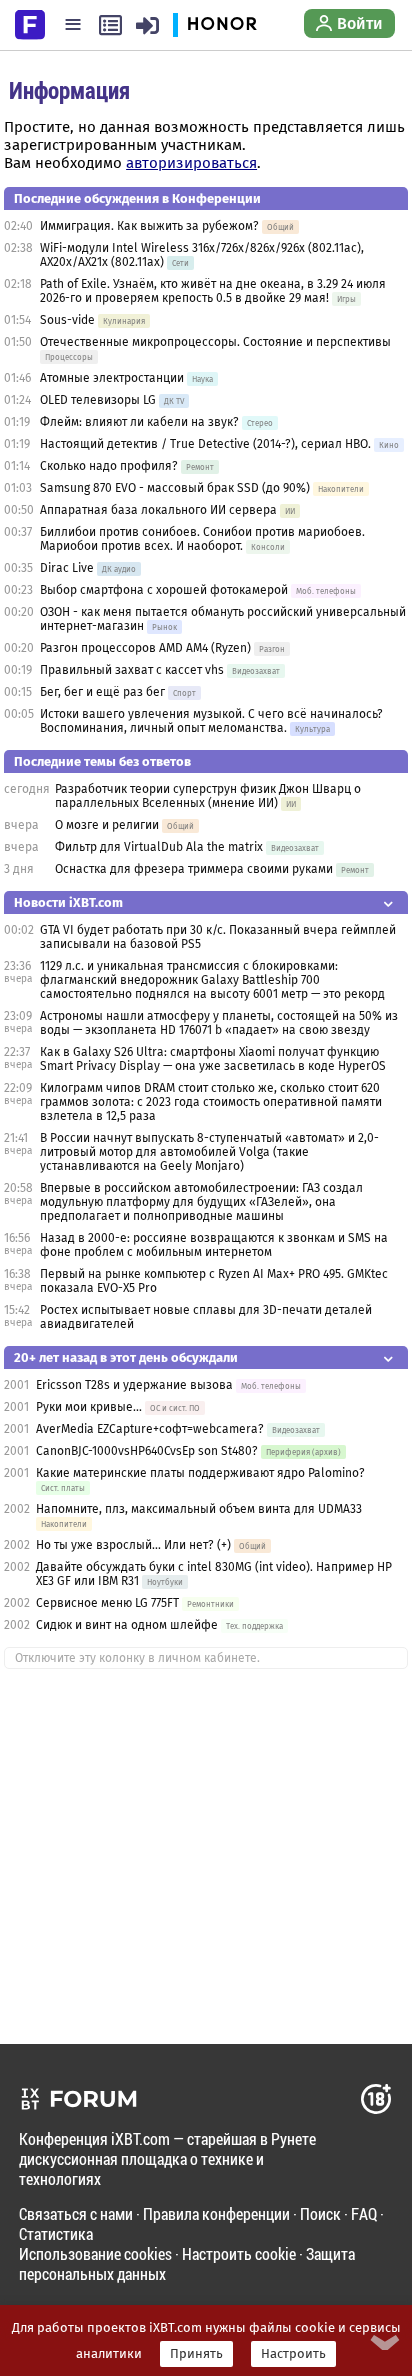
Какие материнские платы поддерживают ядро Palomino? (200, 1473)
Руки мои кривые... (89, 1407)
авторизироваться (191, 163)
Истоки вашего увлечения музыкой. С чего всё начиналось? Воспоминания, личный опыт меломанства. (211, 721)
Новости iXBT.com (68, 902)
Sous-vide (67, 320)
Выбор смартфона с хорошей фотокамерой (164, 590)
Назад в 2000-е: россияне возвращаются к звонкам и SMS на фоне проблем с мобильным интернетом (214, 1245)
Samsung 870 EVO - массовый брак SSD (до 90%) (176, 488)
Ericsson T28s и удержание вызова (134, 1385)
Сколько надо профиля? (109, 466)
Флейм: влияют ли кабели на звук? (139, 422)
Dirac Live (67, 568)
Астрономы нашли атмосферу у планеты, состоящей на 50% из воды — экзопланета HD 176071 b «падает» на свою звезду (219, 1023)
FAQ (364, 2213)
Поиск (320, 2213)
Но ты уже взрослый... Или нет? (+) (133, 1545)
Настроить (293, 2354)
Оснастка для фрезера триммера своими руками (194, 869)
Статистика (56, 2233)
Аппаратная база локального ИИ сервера (158, 510)
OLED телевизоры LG (98, 400)
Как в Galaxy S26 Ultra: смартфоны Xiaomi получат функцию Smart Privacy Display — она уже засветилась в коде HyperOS (213, 1059)
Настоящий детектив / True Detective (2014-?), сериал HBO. (205, 444)
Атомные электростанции (112, 378)
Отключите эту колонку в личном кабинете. (137, 1658)
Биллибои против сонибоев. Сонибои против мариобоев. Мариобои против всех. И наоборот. (202, 539)
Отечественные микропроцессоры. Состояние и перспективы (215, 342)
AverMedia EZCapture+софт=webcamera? (151, 1429)
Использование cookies (95, 2253)
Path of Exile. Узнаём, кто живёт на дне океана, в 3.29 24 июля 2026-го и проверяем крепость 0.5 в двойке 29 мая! (213, 291)
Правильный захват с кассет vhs (132, 670)
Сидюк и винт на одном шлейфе (127, 1625)
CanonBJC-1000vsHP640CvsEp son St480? (147, 1451)
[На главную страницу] (30, 23)
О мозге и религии (107, 825)
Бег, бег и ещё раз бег (102, 692)
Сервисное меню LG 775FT (107, 1603)
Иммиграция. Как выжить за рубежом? (149, 226)
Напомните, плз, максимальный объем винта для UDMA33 (199, 1509)
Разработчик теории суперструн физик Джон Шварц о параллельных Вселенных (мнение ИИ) (208, 796)
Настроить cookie (239, 2253)
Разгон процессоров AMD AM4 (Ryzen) (145, 648)
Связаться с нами (76, 2213)
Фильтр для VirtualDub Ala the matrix (159, 847)
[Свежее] (110, 25)
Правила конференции (216, 2213)
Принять (196, 2354)
